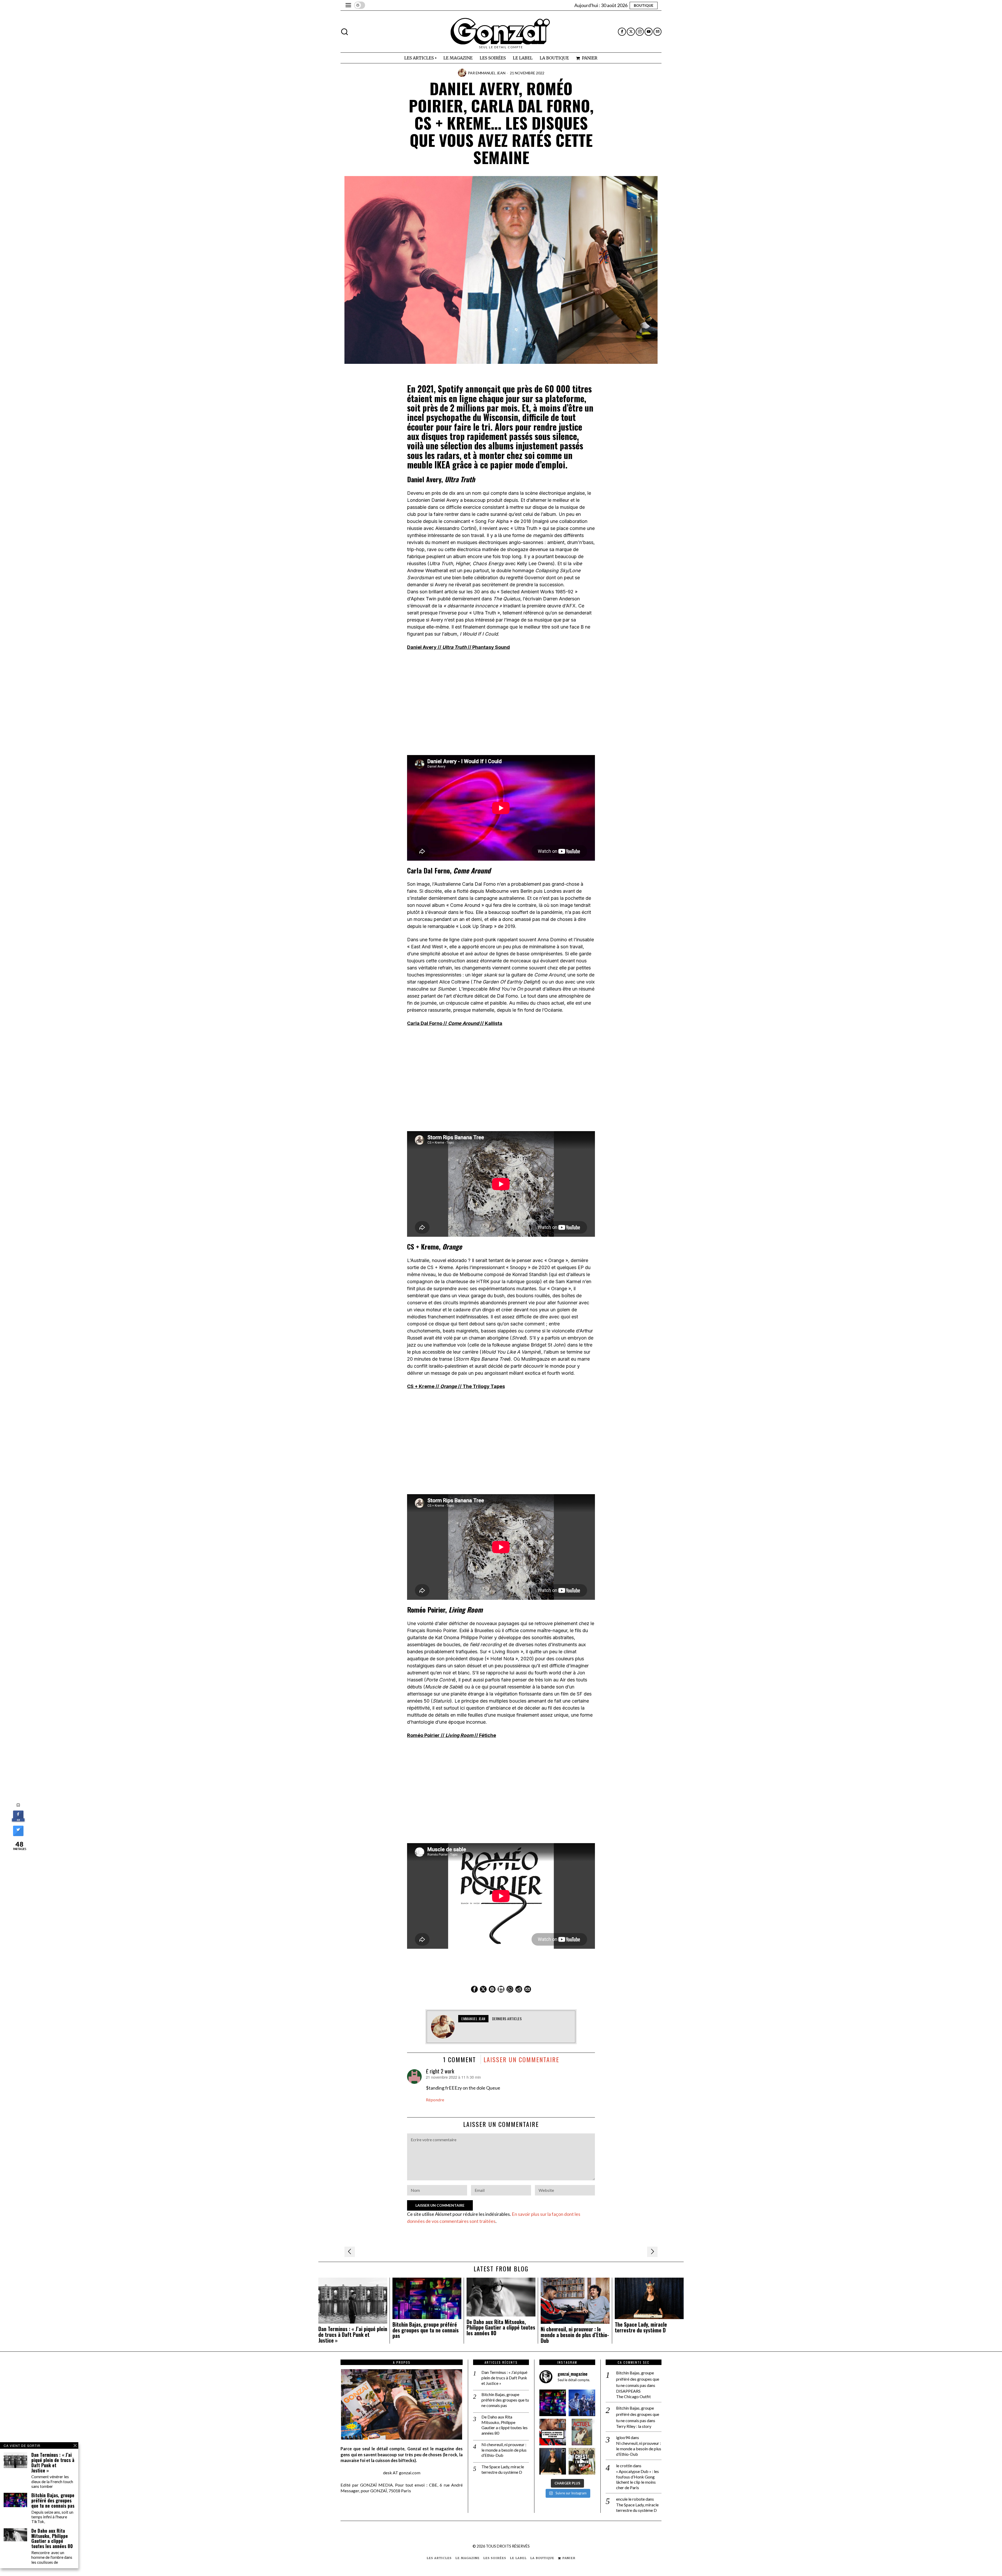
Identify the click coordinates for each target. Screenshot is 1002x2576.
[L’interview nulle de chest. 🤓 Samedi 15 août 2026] (582, 2461)
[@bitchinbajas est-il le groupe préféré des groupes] (553, 2403)
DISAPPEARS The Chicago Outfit (633, 2394)
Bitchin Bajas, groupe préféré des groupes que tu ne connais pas (426, 2330)
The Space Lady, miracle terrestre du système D (641, 2327)
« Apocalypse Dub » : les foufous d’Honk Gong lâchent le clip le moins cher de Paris (637, 2479)
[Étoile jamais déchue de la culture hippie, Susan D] (553, 2461)
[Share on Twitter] (18, 1835)
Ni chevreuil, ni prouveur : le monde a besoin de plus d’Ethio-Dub (575, 2335)
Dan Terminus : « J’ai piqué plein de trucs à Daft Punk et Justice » (353, 2335)
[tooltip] (622, 32)
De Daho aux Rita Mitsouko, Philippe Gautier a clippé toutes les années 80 (501, 2328)
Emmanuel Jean (491, 73)
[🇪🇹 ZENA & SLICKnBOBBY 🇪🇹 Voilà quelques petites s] (553, 2432)
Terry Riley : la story (634, 2426)
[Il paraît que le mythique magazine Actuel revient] (582, 2432)
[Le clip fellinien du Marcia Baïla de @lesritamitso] (582, 2403)
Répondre (435, 2100)
